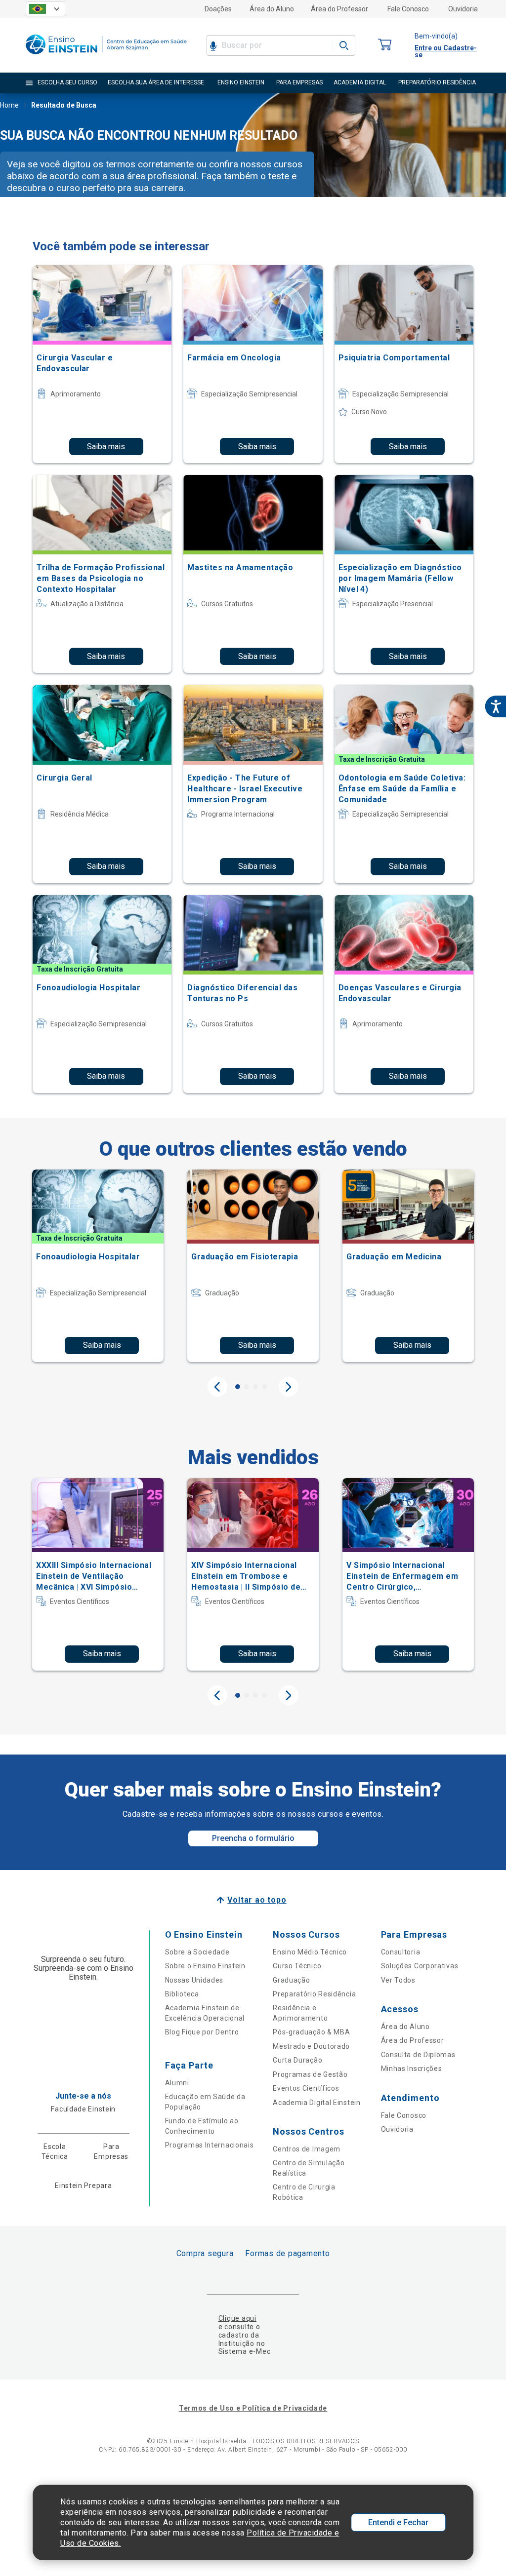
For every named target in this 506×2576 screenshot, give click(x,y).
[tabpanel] (98, 1266)
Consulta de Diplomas (418, 2055)
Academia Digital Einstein (317, 2103)
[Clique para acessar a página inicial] (106, 57)
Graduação (291, 1980)
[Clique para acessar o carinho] (385, 45)
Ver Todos (398, 1980)
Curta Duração (297, 2060)
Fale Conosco (408, 9)
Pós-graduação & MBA (311, 2032)
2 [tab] (247, 1387)
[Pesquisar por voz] (213, 45)
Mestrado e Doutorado (311, 2046)
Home (9, 105)
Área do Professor (339, 9)
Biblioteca (182, 1994)
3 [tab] (255, 1387)
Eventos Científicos (306, 2088)
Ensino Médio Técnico (310, 1952)
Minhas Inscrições (412, 2069)
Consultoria (401, 1952)
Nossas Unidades (194, 1980)
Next (289, 1387)
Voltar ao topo (257, 1900)
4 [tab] (264, 1387)
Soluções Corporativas (420, 1966)
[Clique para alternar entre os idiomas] (45, 9)
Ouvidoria (463, 9)
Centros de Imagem (307, 2149)
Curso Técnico (297, 1966)
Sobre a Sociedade (197, 1952)
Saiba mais (106, 447)
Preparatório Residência (314, 1994)
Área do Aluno (272, 9)
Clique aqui (237, 2318)
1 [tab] (238, 1387)
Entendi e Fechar (398, 2522)
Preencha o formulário (253, 1838)
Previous (217, 1387)
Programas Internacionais (210, 2145)
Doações (218, 9)
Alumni (177, 2083)
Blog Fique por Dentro (202, 2032)
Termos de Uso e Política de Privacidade (253, 2408)
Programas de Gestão (310, 2074)
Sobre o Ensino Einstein (205, 1966)
